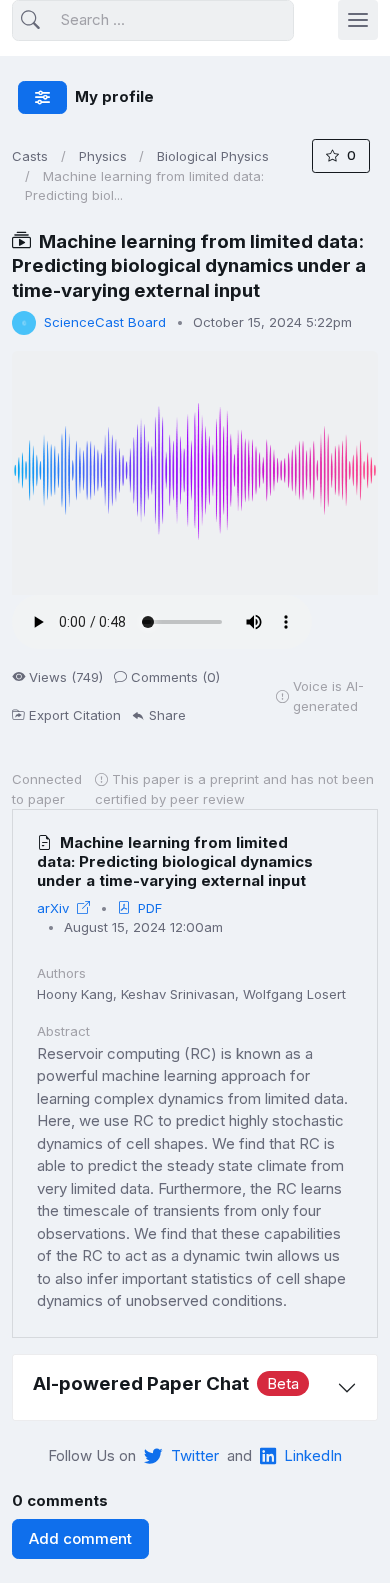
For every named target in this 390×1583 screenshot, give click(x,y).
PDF (150, 908)
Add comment (80, 1538)
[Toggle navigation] (358, 20)
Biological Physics (213, 156)
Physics (103, 156)
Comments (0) (175, 677)
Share (167, 715)
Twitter (195, 1455)
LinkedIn (313, 1455)
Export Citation (75, 715)
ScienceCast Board (105, 322)
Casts (30, 156)
